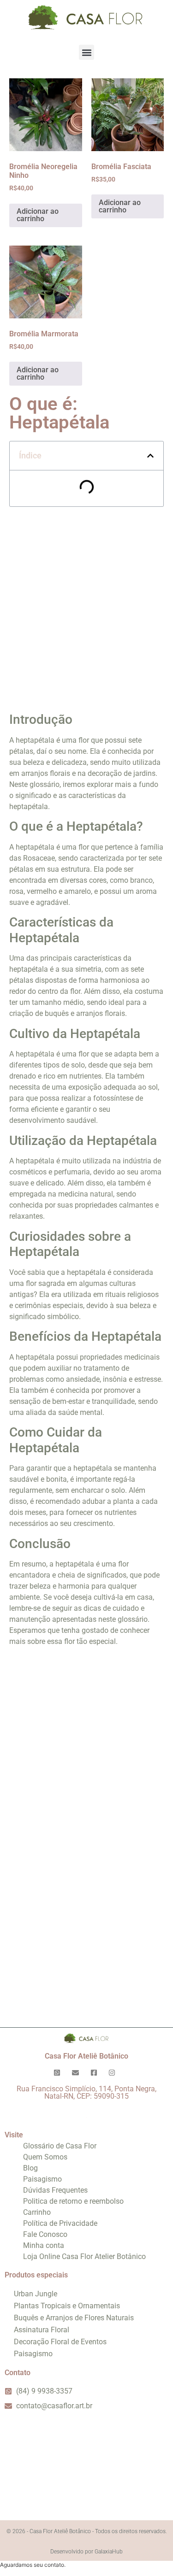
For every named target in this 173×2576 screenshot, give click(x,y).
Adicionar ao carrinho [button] (38, 215)
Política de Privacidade (60, 2223)
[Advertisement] (86, 606)
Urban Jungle (36, 2294)
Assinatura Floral (42, 2330)
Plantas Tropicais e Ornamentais (67, 2306)
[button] (86, 52)
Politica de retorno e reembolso (73, 2201)
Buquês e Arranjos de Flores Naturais (74, 2318)
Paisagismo (42, 2179)
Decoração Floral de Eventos (60, 2342)
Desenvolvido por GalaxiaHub (86, 2552)
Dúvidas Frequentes (55, 2190)
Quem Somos (45, 2157)
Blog (30, 2168)
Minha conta (44, 2245)
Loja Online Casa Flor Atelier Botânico (84, 2256)
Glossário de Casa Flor (60, 2146)
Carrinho (37, 2212)
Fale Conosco (45, 2234)
